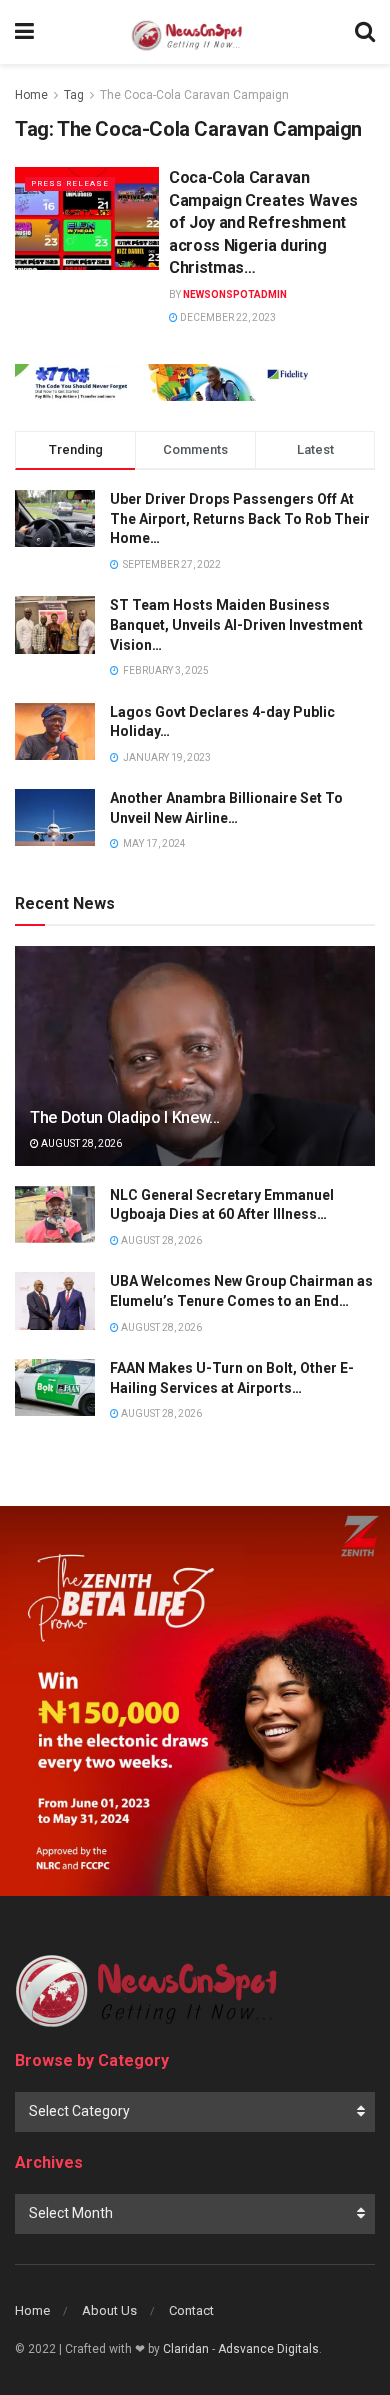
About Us (109, 2310)
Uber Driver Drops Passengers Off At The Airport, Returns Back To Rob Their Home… (240, 518)
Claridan (186, 2349)
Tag (74, 95)
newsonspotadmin (235, 294)
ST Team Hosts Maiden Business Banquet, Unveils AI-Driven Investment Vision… (236, 624)
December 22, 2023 (227, 317)
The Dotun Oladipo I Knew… (125, 1117)
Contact (191, 2310)
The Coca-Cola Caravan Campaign (194, 95)
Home (31, 95)
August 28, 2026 (80, 1143)
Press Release (70, 183)
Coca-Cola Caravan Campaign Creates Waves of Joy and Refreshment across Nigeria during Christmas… (263, 222)
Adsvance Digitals (268, 2349)
